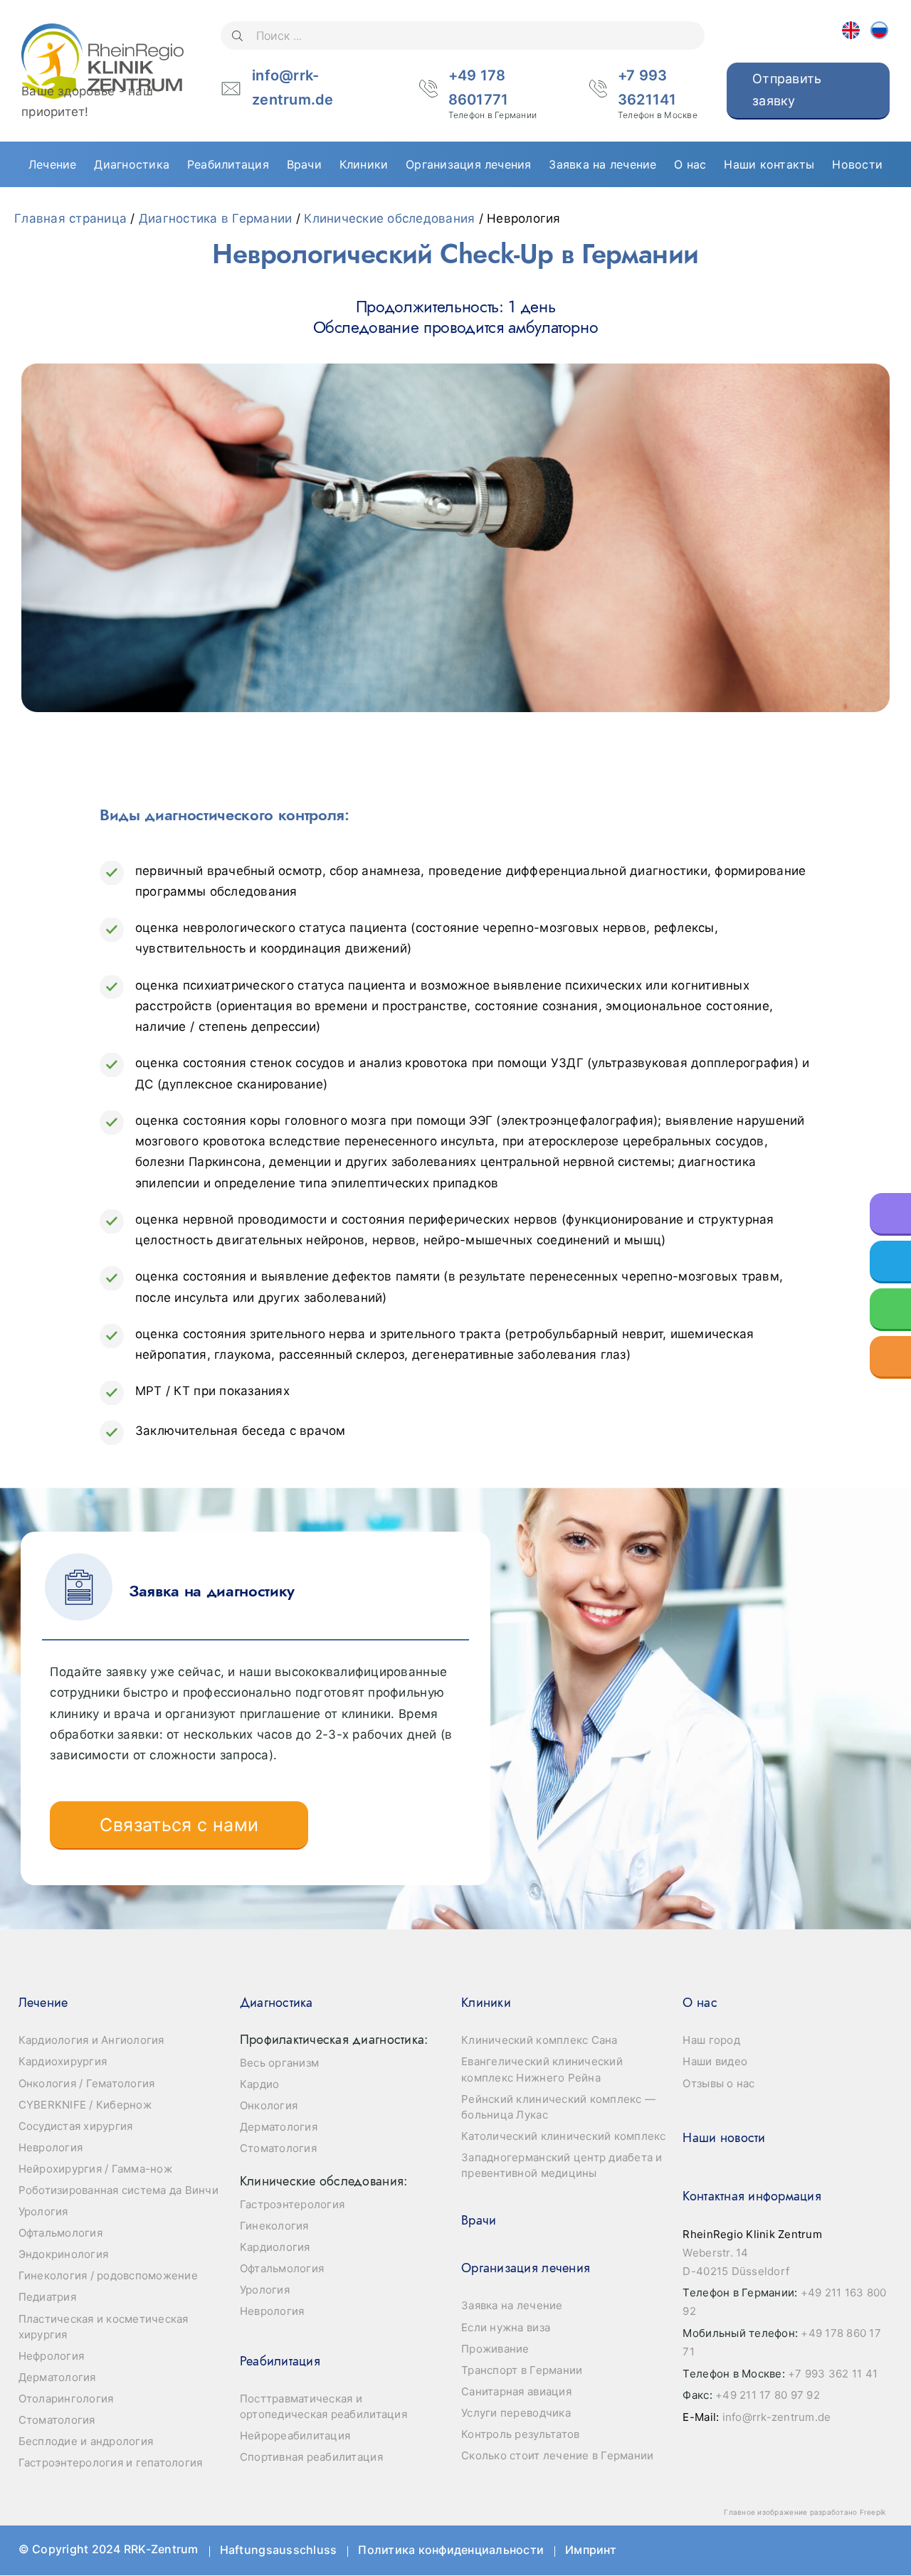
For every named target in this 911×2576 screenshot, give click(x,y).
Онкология (269, 2105)
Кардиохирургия (63, 2061)
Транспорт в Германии (522, 2370)
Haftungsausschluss (279, 2550)
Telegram (830, 2550)
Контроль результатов (520, 2434)
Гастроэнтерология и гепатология (111, 2463)
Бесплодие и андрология (86, 2441)
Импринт (591, 2550)
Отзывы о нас (718, 2083)
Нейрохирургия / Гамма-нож (95, 2169)
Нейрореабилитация (295, 2435)
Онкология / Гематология (87, 2083)
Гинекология (274, 2226)
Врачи (479, 2220)
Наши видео (715, 2061)
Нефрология (52, 2356)
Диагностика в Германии (216, 218)
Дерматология (57, 2377)
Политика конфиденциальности (451, 2550)
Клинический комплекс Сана (539, 2040)
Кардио (260, 2084)
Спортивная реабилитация (311, 2457)
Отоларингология (66, 2399)
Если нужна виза (506, 2327)
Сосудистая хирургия (76, 2126)
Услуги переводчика (516, 2413)
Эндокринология (64, 2254)
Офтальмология (60, 2233)
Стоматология (57, 2420)
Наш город (711, 2040)
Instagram (871, 2550)
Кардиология (275, 2247)
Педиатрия (47, 2297)
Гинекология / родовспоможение (108, 2275)
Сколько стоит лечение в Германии (557, 2455)
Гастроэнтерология (292, 2204)
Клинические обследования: (323, 2181)
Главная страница (70, 218)
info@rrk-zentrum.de (293, 88)
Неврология (51, 2147)
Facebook (746, 2550)
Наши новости (724, 2138)
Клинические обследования (389, 218)
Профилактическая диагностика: (334, 2040)
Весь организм (279, 2063)
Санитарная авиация (516, 2391)
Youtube (788, 2550)
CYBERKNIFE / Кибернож (85, 2105)
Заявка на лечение (512, 2305)
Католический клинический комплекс (563, 2136)
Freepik (873, 2512)
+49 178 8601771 (493, 90)
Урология (43, 2211)
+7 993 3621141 (658, 90)
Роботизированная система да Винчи (119, 2190)
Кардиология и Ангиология (91, 2040)
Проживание (495, 2349)
